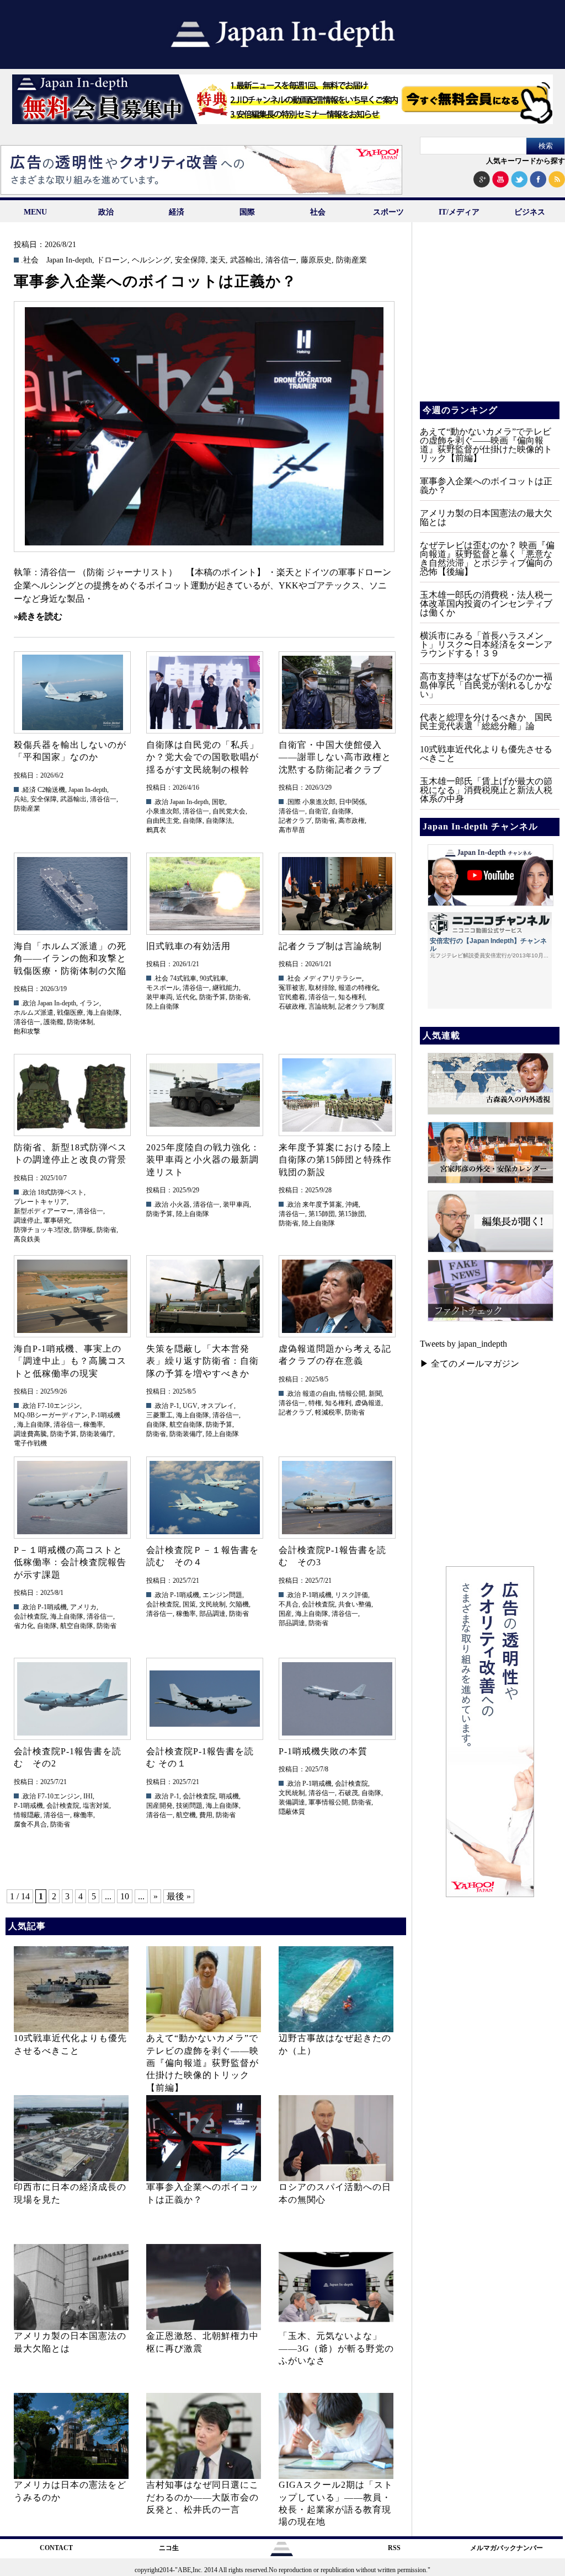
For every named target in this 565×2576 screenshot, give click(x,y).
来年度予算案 (322, 1204)
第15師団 (322, 1214)
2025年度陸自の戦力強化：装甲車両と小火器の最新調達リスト (203, 1160)
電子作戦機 (30, 1443)
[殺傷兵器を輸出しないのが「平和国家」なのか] (72, 692)
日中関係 (352, 802)
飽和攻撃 (27, 1031)
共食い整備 (355, 1604)
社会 (318, 212)
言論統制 (322, 1006)
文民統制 (212, 1604)
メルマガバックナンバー (507, 2548)
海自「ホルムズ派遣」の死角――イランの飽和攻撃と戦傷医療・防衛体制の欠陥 (70, 958)
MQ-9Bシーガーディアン (51, 1415)
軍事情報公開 (328, 1802)
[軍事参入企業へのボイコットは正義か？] (204, 427)
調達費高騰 (30, 1434)
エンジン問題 (222, 1595)
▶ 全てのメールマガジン (470, 1364)
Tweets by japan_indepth (463, 1344)
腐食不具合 (30, 1824)
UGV (190, 1406)
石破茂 (348, 1793)
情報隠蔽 (27, 1815)
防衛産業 (351, 260)
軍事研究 (57, 1220)
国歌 (218, 802)
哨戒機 (229, 1796)
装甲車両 (159, 997)
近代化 (186, 997)
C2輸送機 (51, 790)
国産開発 (159, 1806)
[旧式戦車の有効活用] (204, 894)
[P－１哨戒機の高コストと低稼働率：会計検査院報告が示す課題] (72, 1498)
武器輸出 (246, 260)
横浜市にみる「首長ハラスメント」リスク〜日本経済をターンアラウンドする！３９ (486, 644)
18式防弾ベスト (61, 1192)
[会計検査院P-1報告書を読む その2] (72, 1699)
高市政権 (351, 821)
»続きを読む (38, 616)
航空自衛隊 (186, 1424)
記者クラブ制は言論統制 (330, 946)
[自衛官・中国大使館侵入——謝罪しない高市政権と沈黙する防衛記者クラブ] (337, 692)
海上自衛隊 (103, 1013)
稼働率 (93, 1424)
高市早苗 (292, 830)
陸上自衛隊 (163, 1006)
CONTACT (56, 2548)
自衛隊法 (219, 821)
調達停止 (27, 1220)
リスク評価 (351, 1595)
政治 (106, 212)
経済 (177, 212)
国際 (247, 212)
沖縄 (352, 1204)
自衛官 (318, 811)
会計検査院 (30, 1616)
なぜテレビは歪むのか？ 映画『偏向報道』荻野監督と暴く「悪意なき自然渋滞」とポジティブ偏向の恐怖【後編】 (487, 558)
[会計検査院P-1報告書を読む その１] (204, 1699)
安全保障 (190, 260)
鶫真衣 (156, 830)
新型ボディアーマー (44, 1211)
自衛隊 (193, 821)
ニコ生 (169, 2548)
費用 (206, 1815)
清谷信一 (281, 260)
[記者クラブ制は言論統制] (337, 894)
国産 (285, 1614)
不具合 (289, 1604)
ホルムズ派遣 (34, 1013)
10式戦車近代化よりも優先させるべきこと (486, 754)
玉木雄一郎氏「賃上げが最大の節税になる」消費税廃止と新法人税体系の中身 (486, 790)
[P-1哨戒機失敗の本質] (337, 1699)
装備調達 (292, 1802)
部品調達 (212, 1614)
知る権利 (351, 997)
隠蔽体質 (292, 1812)
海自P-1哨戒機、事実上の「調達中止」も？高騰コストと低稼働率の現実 (70, 1361)
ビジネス (530, 212)
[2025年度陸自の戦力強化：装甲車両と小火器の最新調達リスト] (204, 1095)
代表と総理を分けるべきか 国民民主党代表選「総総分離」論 (486, 722)
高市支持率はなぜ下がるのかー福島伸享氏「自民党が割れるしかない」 (486, 685)
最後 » (179, 1896)
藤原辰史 (316, 260)
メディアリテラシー (332, 978)
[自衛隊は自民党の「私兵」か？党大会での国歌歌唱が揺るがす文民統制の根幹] (204, 692)
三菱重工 (159, 1415)
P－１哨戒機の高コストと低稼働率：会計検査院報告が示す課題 (70, 1562)
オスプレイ (217, 1406)
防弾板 (83, 1230)
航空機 (186, 1815)
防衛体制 (80, 1022)
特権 (315, 1403)
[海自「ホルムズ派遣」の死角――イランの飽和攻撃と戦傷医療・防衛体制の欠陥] (72, 894)
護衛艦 (54, 1022)
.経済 (28, 790)
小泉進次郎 (163, 811)
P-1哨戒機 (106, 1415)
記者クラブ (295, 821)
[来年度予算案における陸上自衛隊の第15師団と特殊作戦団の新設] (337, 1095)
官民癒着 (292, 997)
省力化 (24, 1626)
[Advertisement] (489, 320)
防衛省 (325, 821)
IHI (88, 1796)
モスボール (163, 988)
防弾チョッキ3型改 (42, 1230)
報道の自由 (319, 1394)
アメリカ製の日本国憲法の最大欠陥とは (486, 518)
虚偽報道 (368, 1403)
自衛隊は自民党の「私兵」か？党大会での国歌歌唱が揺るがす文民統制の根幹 (202, 757)
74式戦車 (183, 978)
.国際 (293, 802)
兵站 (20, 799)
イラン (89, 1003)
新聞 (375, 1394)
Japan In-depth (69, 260)
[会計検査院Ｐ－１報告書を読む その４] (204, 1498)
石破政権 (292, 1006)
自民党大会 (229, 811)
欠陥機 (239, 1604)
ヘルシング (151, 260)
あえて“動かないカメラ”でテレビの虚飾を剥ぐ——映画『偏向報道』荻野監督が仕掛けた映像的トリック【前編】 (202, 2063)
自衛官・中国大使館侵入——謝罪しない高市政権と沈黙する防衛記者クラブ (335, 757)
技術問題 (189, 1806)
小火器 (180, 1204)
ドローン (112, 260)
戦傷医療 (70, 1013)
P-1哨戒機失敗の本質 (323, 1751)
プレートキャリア (40, 1202)
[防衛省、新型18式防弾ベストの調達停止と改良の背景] (72, 1095)
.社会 (30, 260)
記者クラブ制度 (361, 1006)
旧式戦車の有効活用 (188, 946)
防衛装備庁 (97, 1434)
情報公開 (352, 1394)
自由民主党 (163, 821)
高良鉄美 (27, 1239)
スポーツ (388, 212)
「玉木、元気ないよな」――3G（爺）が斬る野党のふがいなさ (336, 2348)
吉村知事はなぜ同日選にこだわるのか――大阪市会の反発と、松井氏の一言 (202, 2497)
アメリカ (83, 1607)
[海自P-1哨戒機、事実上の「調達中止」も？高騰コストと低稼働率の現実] (72, 1296)
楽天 (218, 260)
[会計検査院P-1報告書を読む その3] (337, 1498)
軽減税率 (328, 1412)
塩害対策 (96, 1806)
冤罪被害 (292, 988)
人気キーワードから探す (526, 161)
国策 (189, 1604)
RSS (394, 2548)
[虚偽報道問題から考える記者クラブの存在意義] (337, 1296)
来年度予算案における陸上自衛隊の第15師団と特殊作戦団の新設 (335, 1160)
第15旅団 (351, 1214)
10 (125, 1896)
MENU (35, 212)
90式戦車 (213, 978)
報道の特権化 (358, 988)
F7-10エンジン (59, 1406)
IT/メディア (459, 212)
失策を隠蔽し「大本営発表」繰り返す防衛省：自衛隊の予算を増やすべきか (202, 1361)
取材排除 (322, 988)
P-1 (175, 1406)
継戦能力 (226, 988)
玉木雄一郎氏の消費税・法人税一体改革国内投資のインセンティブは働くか (486, 604)
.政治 (161, 802)
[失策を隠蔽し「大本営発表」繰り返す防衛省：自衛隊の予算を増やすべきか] (204, 1296)
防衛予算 (212, 997)
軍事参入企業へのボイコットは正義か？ (155, 281)
